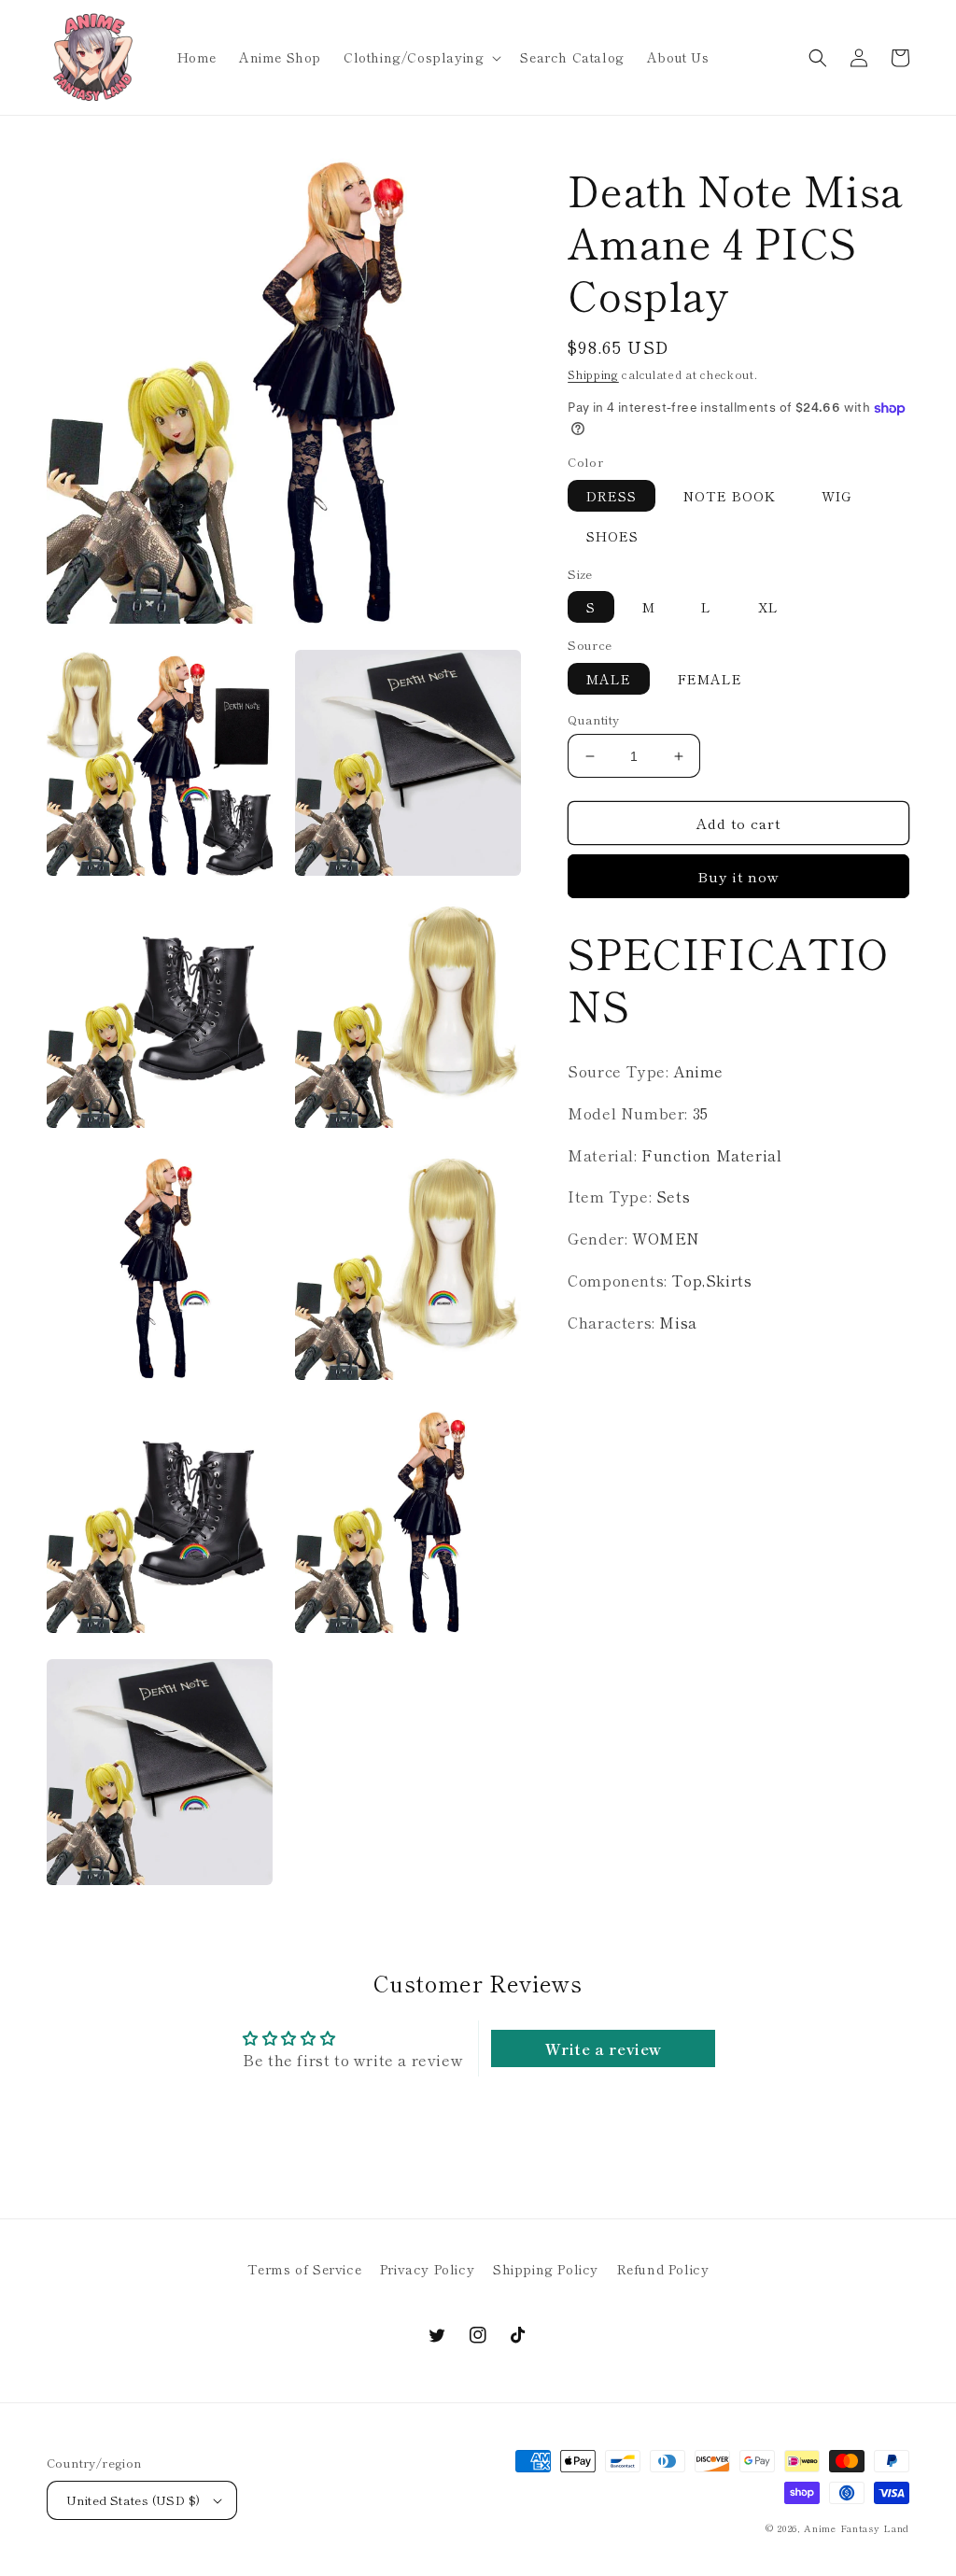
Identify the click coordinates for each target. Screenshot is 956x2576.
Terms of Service (305, 2269)
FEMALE (710, 679)
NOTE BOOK (730, 496)
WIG (836, 496)
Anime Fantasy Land (857, 2528)
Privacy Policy (427, 2269)
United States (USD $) (133, 2500)
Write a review (604, 2048)
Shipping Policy (546, 2269)
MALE (609, 679)
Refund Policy (663, 2269)
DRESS (612, 496)
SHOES (612, 536)
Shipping (593, 374)
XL (768, 607)
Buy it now (738, 876)
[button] (421, 57)
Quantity (593, 719)
